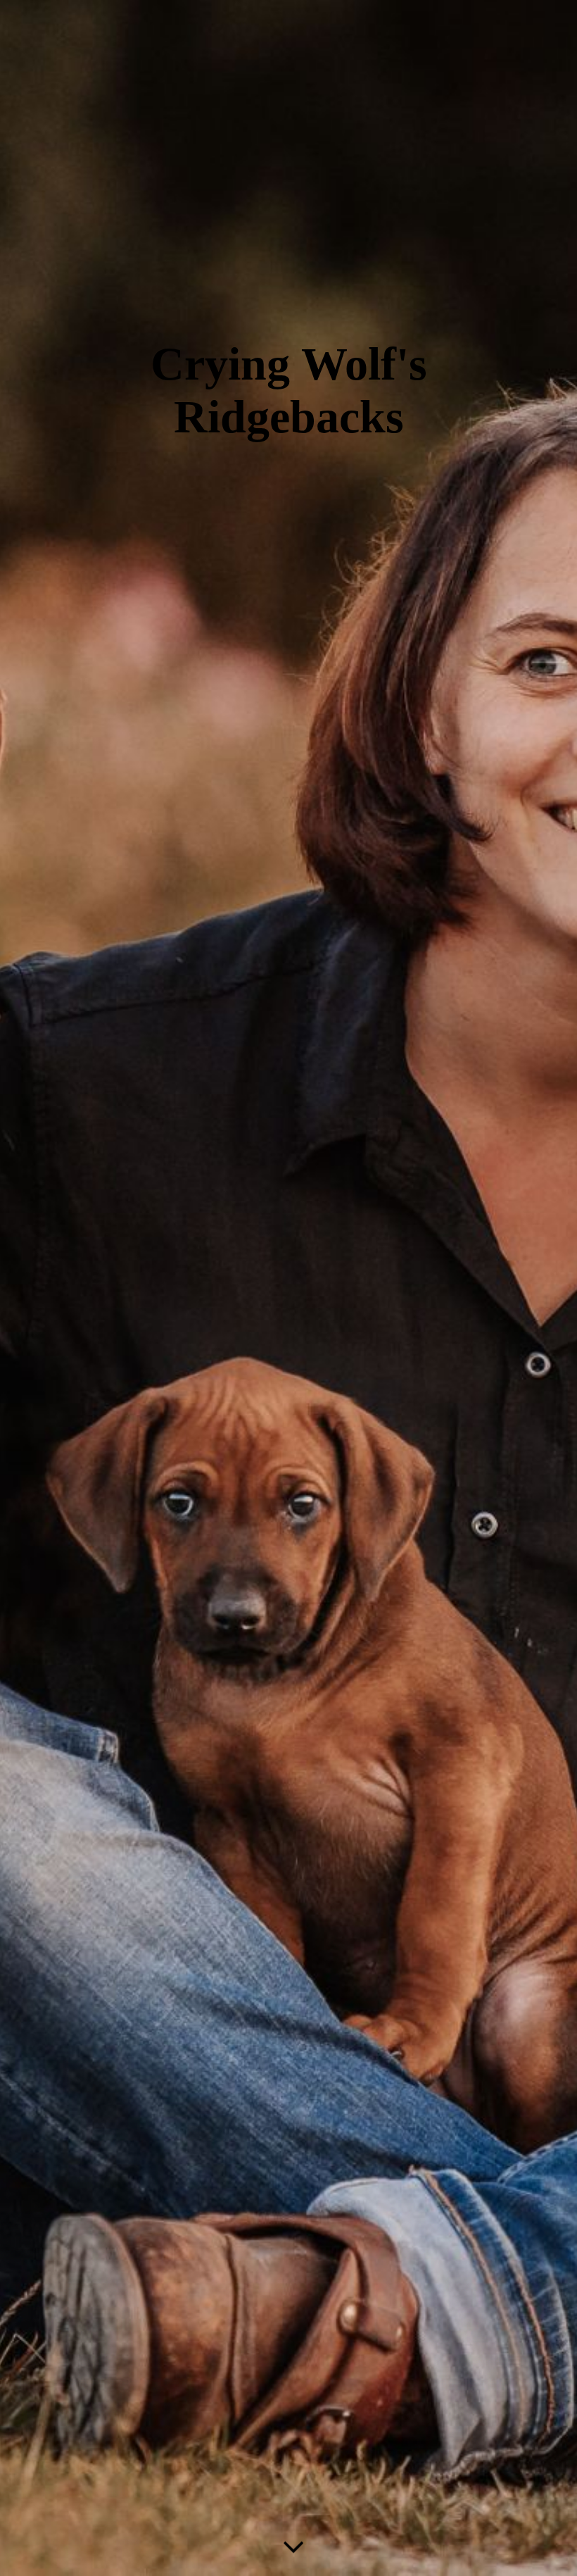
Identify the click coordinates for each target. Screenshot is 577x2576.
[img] (288, 1288)
